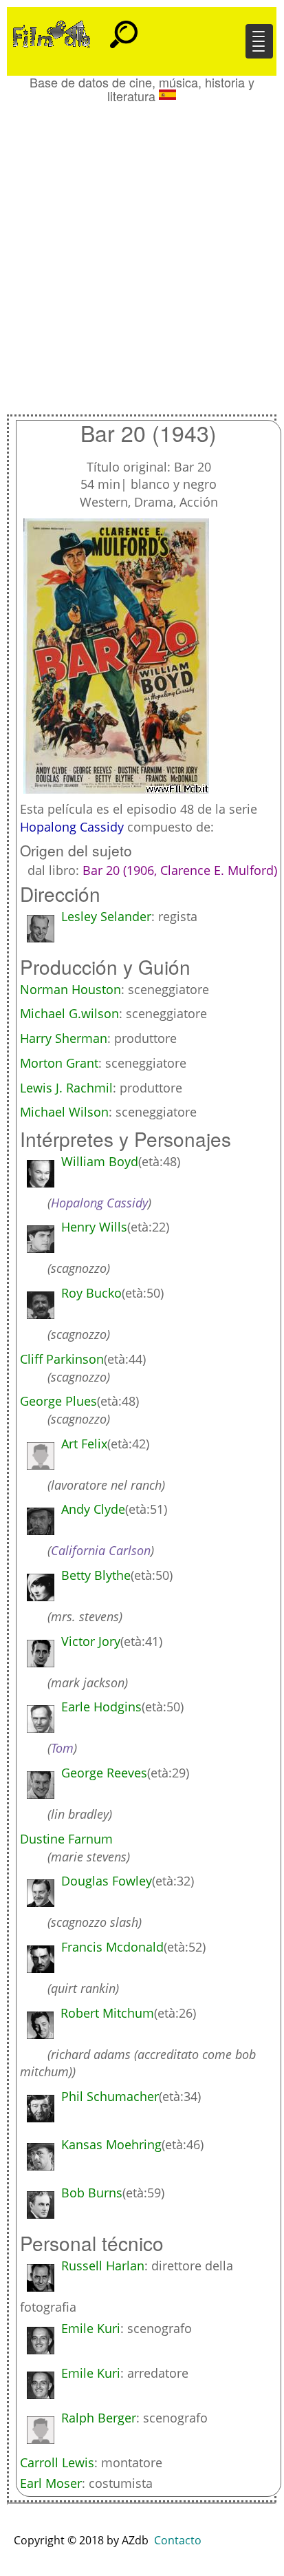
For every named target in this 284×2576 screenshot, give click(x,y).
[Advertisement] (142, 252)
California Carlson (101, 1550)
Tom (62, 1748)
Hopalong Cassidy (72, 827)
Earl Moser (51, 2483)
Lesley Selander (106, 916)
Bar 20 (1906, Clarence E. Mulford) (180, 870)
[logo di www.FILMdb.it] (52, 33)
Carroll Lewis (57, 2462)
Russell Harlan (103, 2266)
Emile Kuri (91, 2328)
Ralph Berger (99, 2418)
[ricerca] (124, 28)
